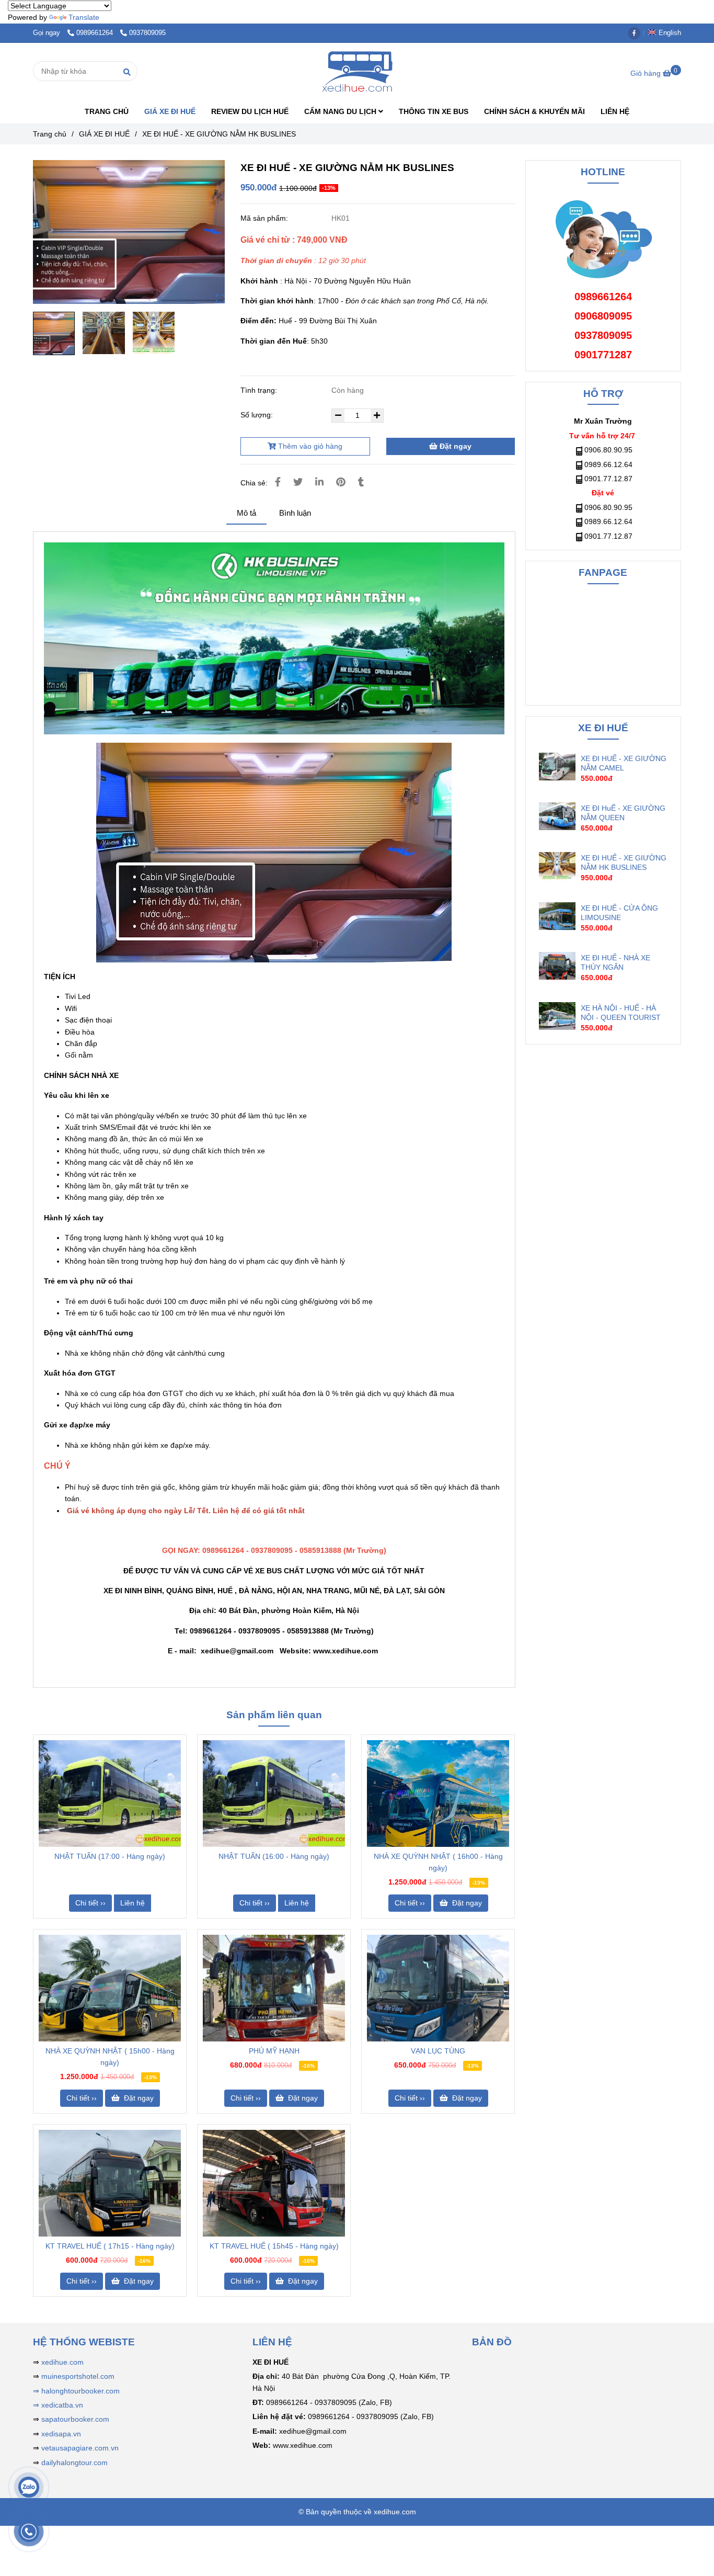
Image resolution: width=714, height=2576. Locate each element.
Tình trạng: (260, 390)
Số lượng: (258, 415)
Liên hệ (133, 1903)
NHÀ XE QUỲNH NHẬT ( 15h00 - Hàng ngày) (110, 2057)
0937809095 (147, 33)
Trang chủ (50, 134)
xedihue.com (62, 2362)
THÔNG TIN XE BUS (434, 111)
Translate (84, 17)
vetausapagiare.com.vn (80, 2448)
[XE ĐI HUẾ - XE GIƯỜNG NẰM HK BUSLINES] (357, 71)
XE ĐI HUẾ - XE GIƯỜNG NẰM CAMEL (624, 763)
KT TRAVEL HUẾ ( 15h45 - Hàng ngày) (274, 2246)
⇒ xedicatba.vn (58, 2405)
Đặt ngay (454, 446)
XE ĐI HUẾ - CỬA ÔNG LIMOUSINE (619, 913)
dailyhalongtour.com (74, 2462)
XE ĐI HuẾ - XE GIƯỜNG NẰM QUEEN (623, 813)
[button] (667, 33)
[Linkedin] (319, 482)
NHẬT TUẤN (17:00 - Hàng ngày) (110, 1856)
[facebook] (637, 33)
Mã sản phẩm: (265, 218)
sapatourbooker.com (74, 2419)
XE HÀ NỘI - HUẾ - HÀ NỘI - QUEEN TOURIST (621, 1013)
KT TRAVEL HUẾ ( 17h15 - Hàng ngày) (110, 2246)
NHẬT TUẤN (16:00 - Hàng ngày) (274, 1856)
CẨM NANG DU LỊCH (341, 111)
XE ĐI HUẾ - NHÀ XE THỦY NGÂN (615, 962)
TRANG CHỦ (107, 111)
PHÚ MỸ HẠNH (274, 2051)
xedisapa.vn (61, 2434)
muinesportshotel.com (78, 2376)
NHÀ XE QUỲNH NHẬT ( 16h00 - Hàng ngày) (438, 1862)
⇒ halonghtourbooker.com (76, 2391)
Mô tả (246, 513)
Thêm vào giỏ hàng (309, 446)
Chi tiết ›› (90, 1903)
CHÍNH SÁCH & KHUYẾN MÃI (534, 111)
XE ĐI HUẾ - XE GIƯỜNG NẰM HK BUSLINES (624, 863)
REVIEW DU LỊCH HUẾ (250, 111)
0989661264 (96, 33)
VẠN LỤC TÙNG (438, 2051)
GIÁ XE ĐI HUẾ (170, 111)
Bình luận (295, 513)
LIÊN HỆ (615, 111)
